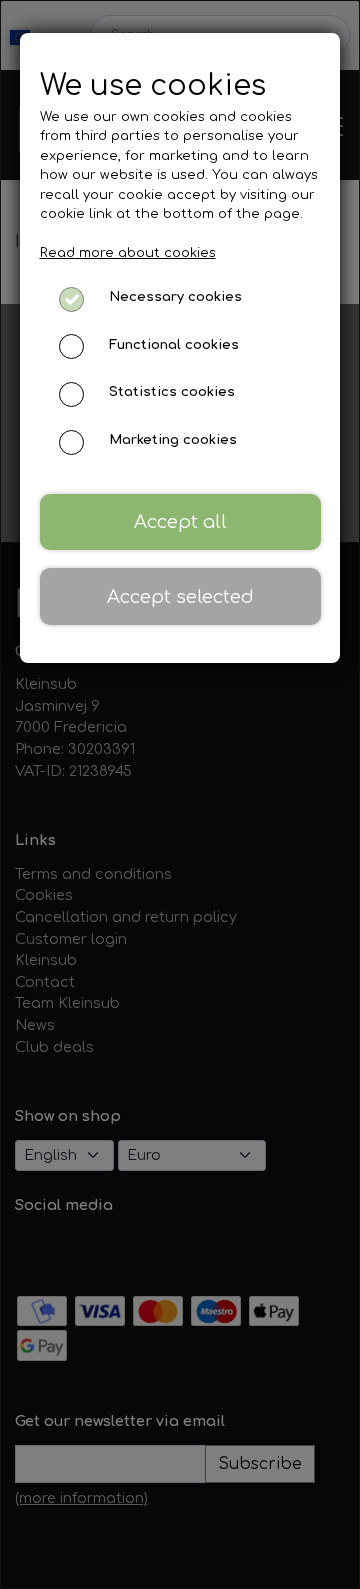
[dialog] (180, 794)
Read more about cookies (128, 253)
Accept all (180, 522)
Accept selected (180, 597)
